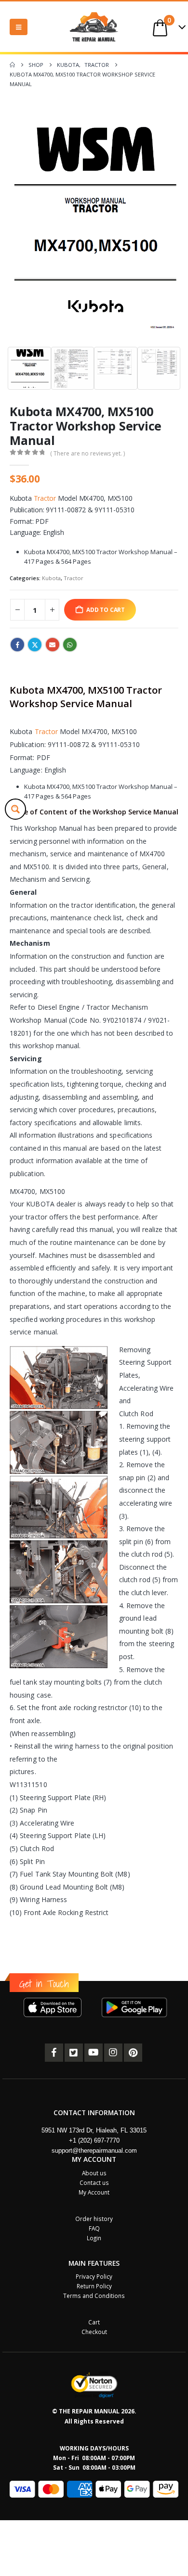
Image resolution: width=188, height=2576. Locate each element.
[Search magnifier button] (15, 809)
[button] (19, 27)
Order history (94, 2219)
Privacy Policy (94, 2276)
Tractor (45, 498)
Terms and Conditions (94, 2296)
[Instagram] (113, 2053)
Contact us (94, 2183)
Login (94, 2238)
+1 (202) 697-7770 (94, 2140)
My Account (94, 2192)
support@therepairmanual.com (94, 2151)
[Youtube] (94, 2053)
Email (53, 645)
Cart (94, 2322)
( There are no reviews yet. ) (87, 453)
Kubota (51, 578)
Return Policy (94, 2286)
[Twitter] (74, 2053)
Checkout (94, 2332)
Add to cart (106, 609)
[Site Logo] (94, 27)
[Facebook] (54, 2053)
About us (94, 2173)
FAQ (94, 2228)
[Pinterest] (133, 2053)
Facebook (17, 645)
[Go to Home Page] (12, 65)
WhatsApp (70, 645)
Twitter (35, 645)
